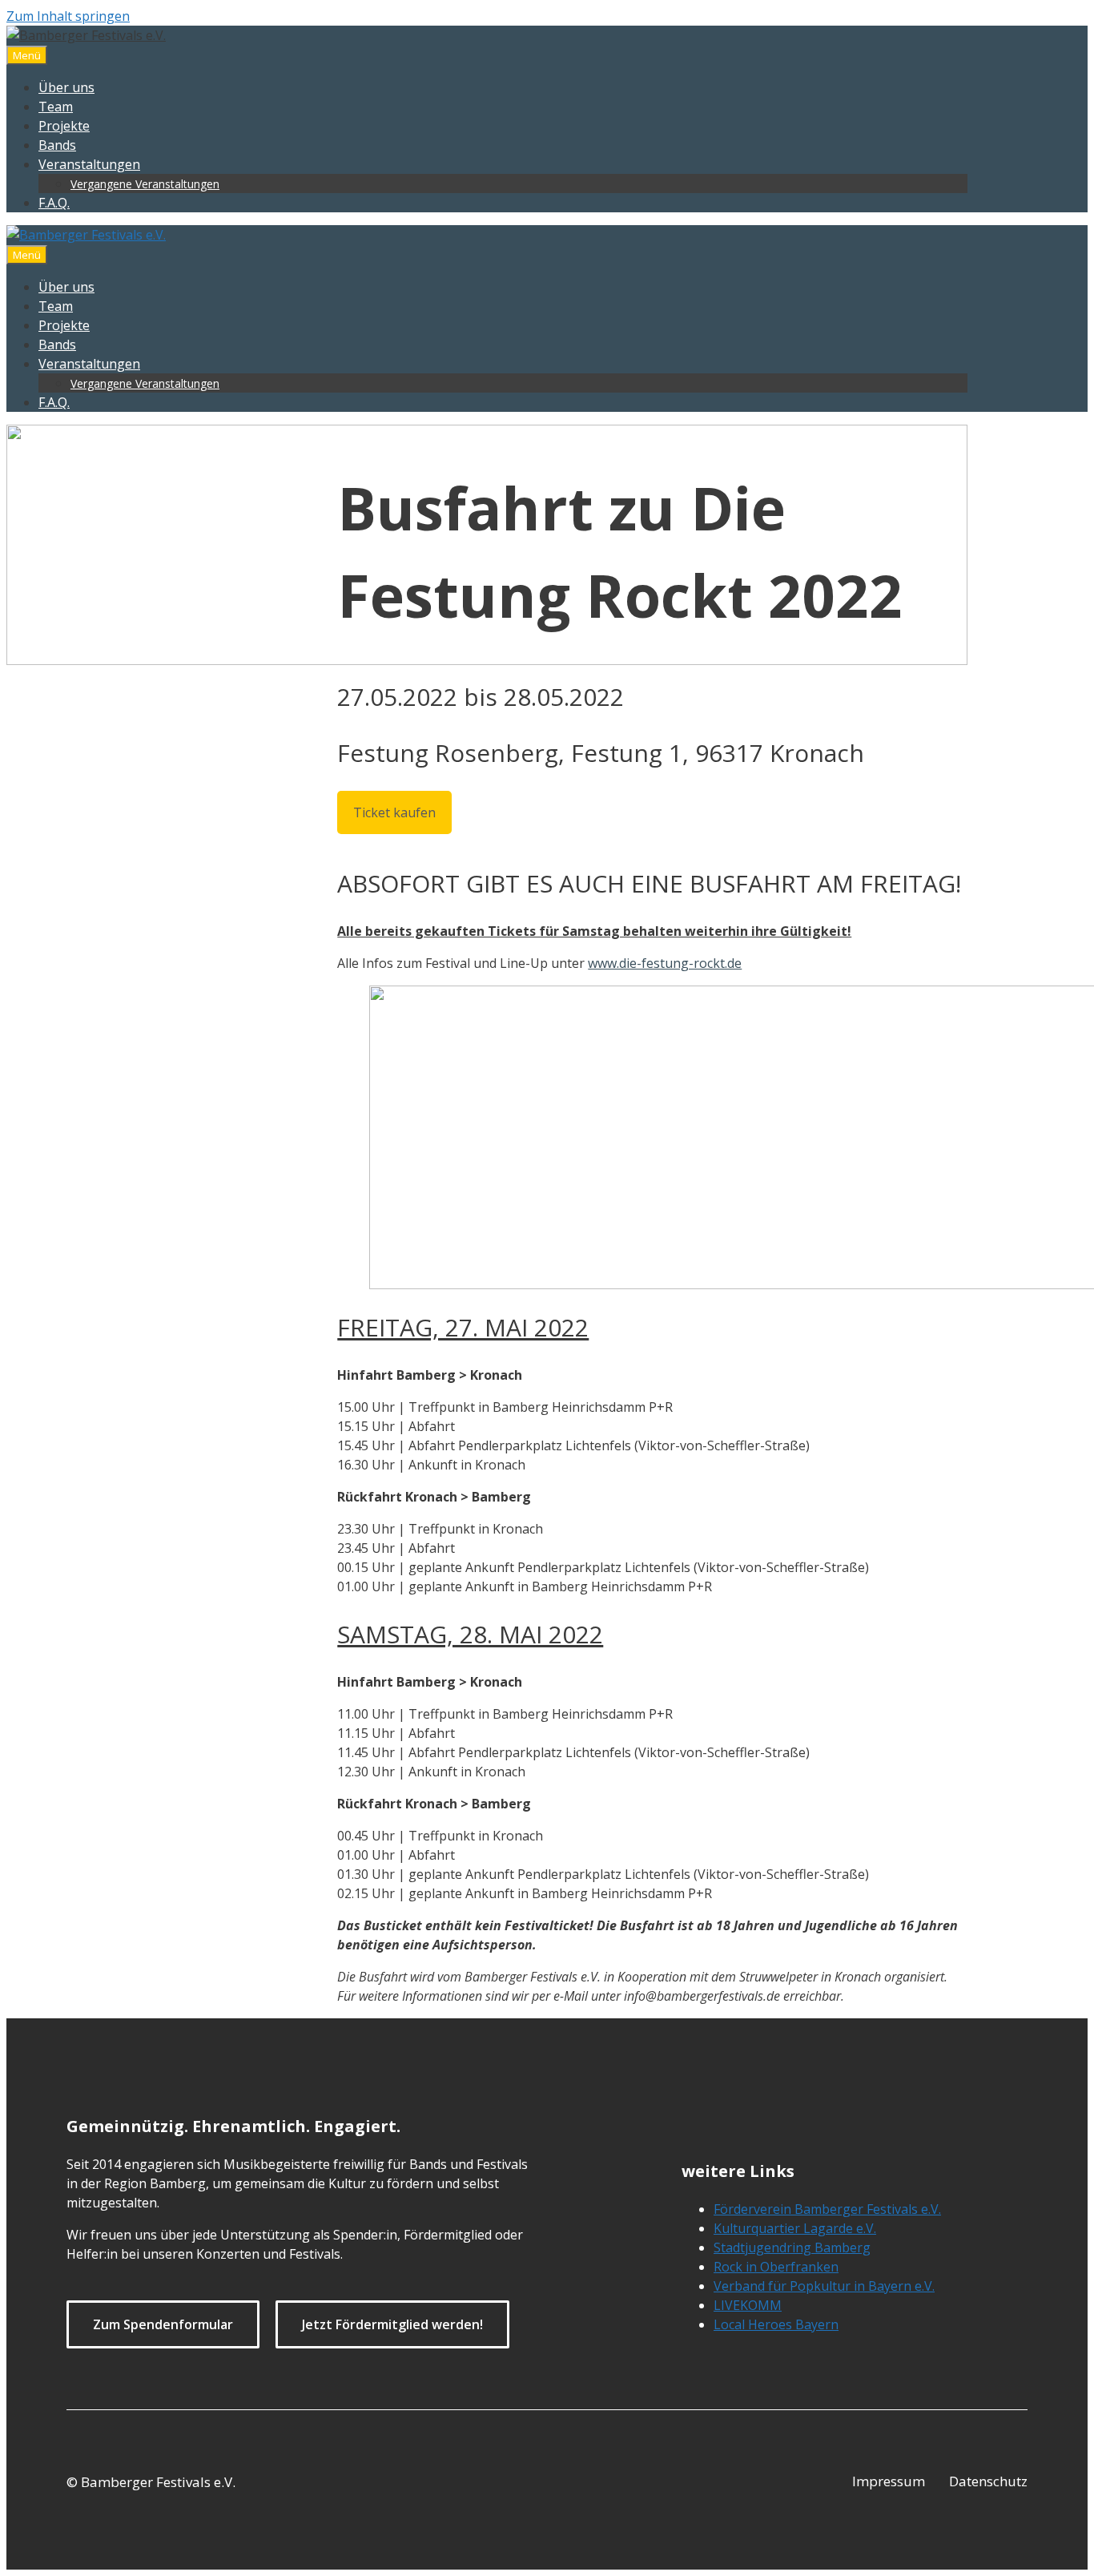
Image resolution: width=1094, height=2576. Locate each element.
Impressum (889, 2481)
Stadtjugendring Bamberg (792, 2247)
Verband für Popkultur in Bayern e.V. (824, 2286)
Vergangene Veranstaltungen (145, 184)
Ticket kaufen (394, 812)
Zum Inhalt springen (68, 16)
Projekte (64, 126)
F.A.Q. (54, 203)
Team (56, 107)
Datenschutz (988, 2481)
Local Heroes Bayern (776, 2324)
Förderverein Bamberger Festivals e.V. (827, 2209)
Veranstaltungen (89, 164)
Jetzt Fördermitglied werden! (392, 2324)
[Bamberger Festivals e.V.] (86, 235)
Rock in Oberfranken (776, 2267)
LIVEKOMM (748, 2305)
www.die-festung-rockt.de (665, 963)
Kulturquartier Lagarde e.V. (795, 2228)
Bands (57, 145)
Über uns (66, 87)
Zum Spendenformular (163, 2324)
